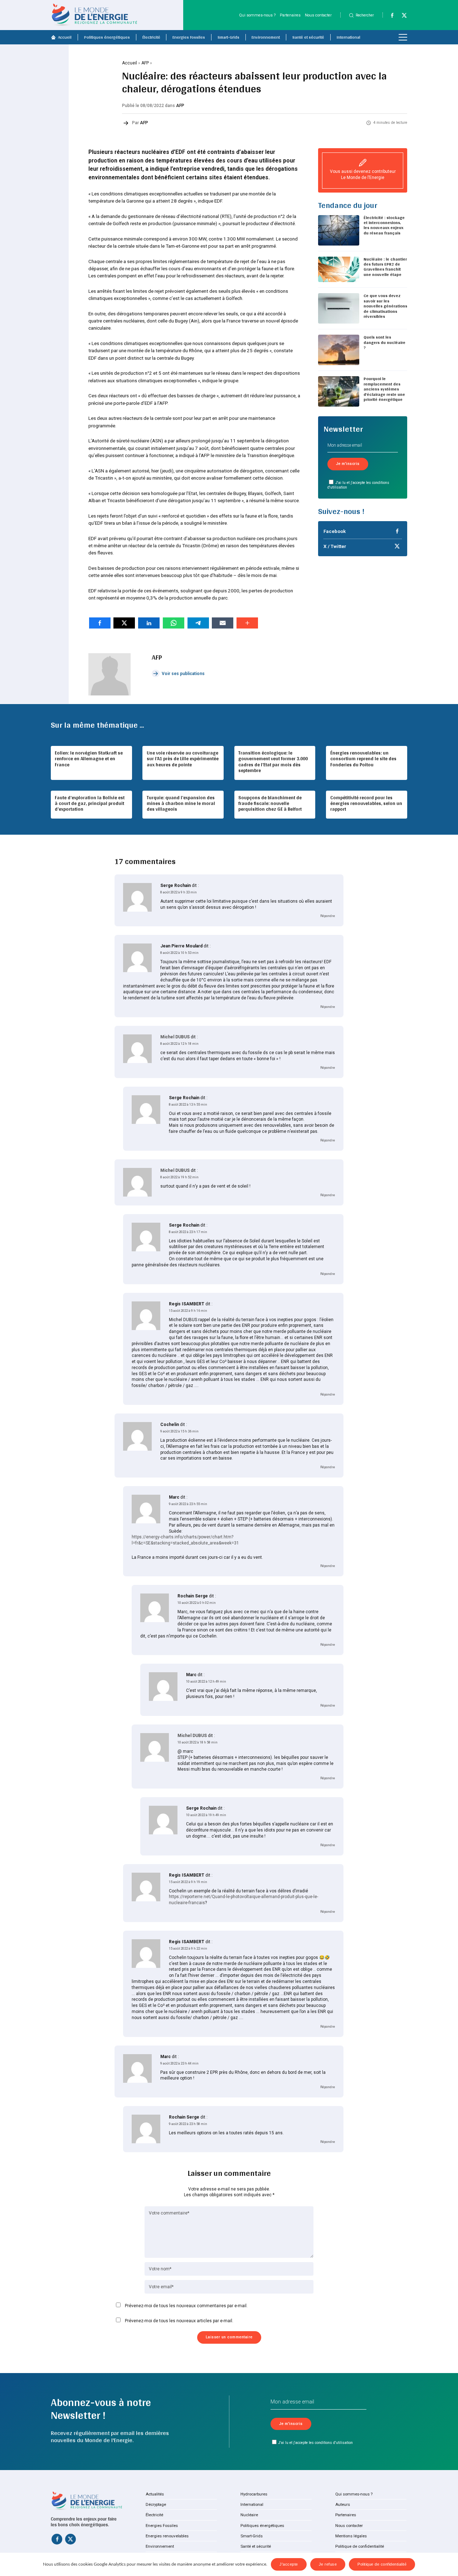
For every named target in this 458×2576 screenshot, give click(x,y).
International (349, 37)
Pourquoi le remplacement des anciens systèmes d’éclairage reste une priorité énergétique (384, 389)
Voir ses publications (183, 674)
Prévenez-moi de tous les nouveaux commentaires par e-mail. (186, 2306)
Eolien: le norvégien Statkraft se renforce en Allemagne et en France (89, 758)
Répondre (328, 916)
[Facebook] (389, 17)
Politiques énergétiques (107, 37)
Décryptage (156, 2504)
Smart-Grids (228, 37)
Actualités (155, 2494)
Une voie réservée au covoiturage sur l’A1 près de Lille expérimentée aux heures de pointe (183, 758)
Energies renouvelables (167, 2536)
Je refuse (328, 2564)
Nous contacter (318, 15)
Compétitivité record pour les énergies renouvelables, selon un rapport (366, 803)
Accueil (65, 37)
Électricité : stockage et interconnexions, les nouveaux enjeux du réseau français (384, 225)
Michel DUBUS (175, 1037)
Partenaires (290, 15)
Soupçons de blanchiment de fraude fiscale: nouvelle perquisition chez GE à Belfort (270, 803)
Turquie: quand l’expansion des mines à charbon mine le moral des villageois (181, 803)
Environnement (266, 37)
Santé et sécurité (308, 37)
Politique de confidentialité (360, 2546)
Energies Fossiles (189, 37)
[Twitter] (402, 17)
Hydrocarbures (254, 2494)
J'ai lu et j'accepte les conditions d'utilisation (358, 485)
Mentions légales (351, 2536)
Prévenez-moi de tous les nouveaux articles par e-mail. (179, 2321)
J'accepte (289, 2564)
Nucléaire (249, 2515)
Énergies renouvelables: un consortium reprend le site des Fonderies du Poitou (363, 758)
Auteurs (343, 2504)
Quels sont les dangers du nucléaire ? (384, 342)
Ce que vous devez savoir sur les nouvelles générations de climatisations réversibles (385, 306)
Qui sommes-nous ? (257, 15)
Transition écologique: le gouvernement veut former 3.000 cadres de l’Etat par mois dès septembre (273, 761)
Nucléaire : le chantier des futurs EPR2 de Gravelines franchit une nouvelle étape (385, 267)
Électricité (151, 37)
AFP (145, 63)
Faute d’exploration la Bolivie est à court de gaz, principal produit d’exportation (90, 803)
